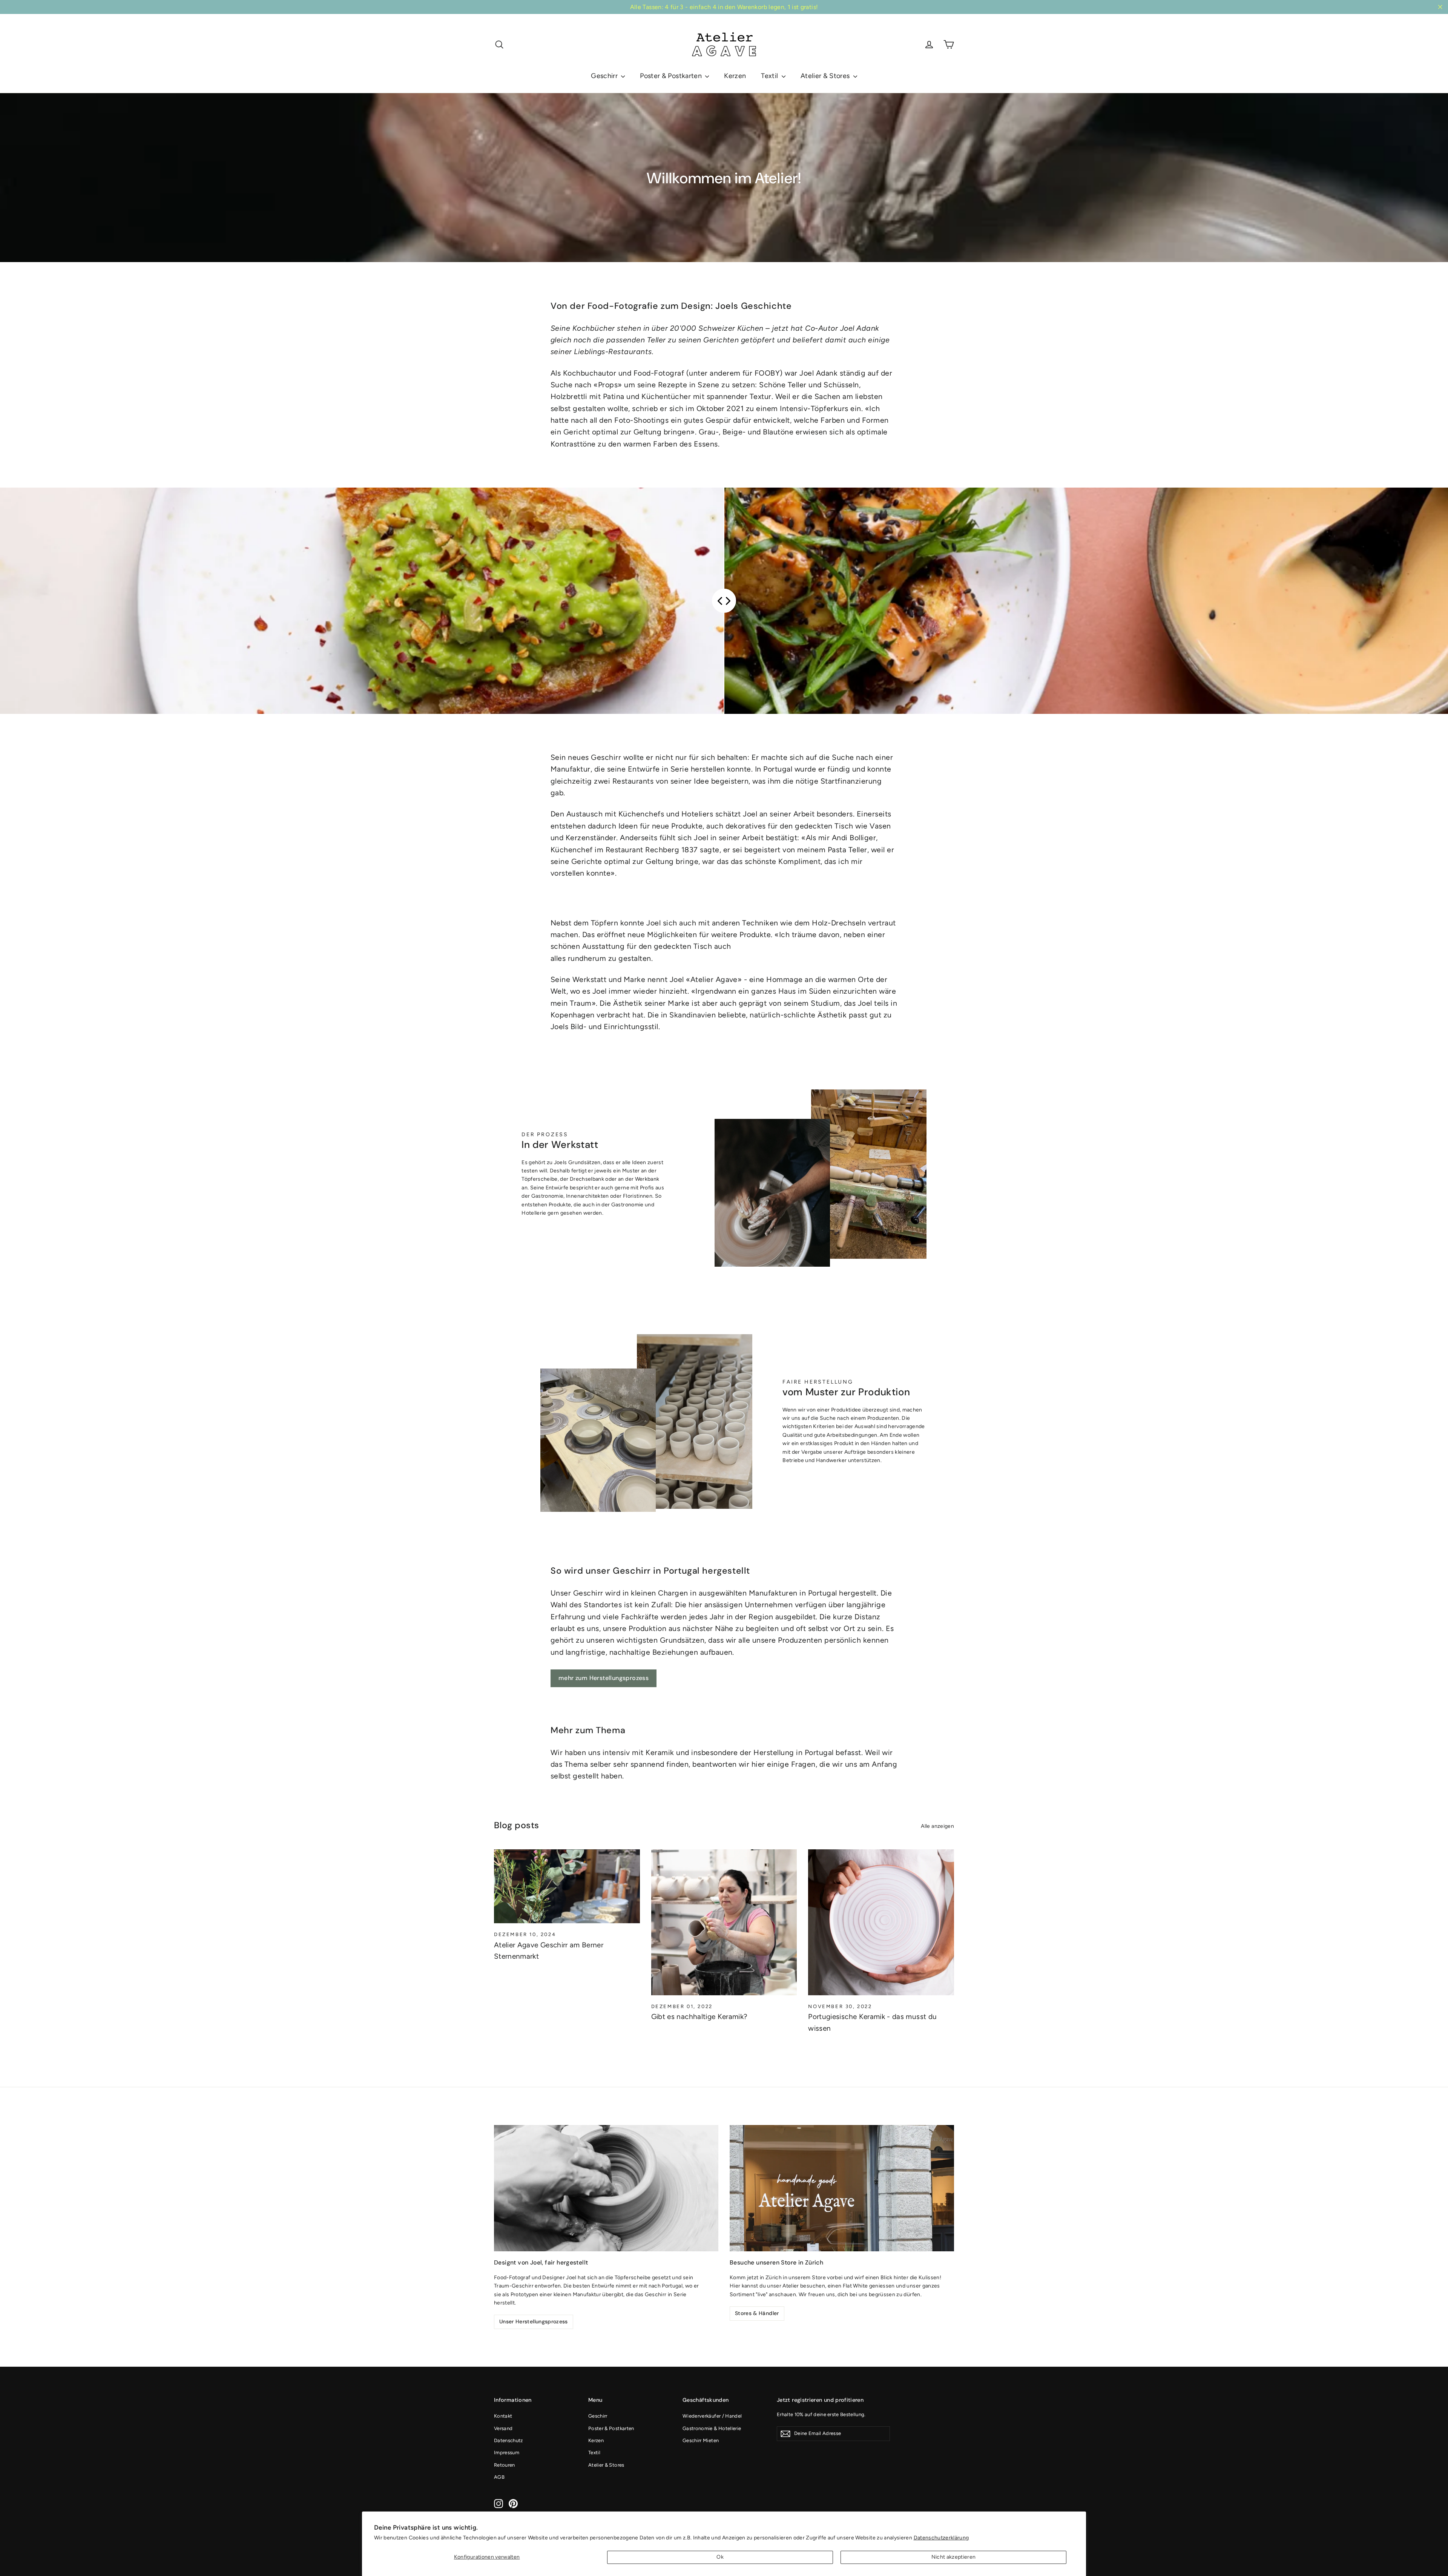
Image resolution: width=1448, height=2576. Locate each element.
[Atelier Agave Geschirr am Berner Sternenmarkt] (567, 1886)
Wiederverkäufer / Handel (712, 2416)
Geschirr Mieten (701, 2440)
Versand (503, 2428)
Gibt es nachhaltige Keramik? (699, 2017)
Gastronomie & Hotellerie (712, 2428)
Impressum (507, 2452)
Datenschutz (508, 2440)
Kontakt (503, 2416)
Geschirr (605, 76)
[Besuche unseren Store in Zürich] (842, 2188)
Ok (720, 2557)
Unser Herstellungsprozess (534, 2321)
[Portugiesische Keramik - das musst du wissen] (881, 1922)
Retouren (505, 2465)
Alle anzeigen (937, 1826)
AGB (499, 2477)
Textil (770, 76)
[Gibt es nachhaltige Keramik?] (724, 1922)
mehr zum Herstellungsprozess (604, 1678)
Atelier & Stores (826, 76)
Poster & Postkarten (672, 76)
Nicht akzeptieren (954, 2557)
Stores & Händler (757, 2313)
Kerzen (735, 76)
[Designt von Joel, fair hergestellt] (606, 2188)
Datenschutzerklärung (941, 2538)
